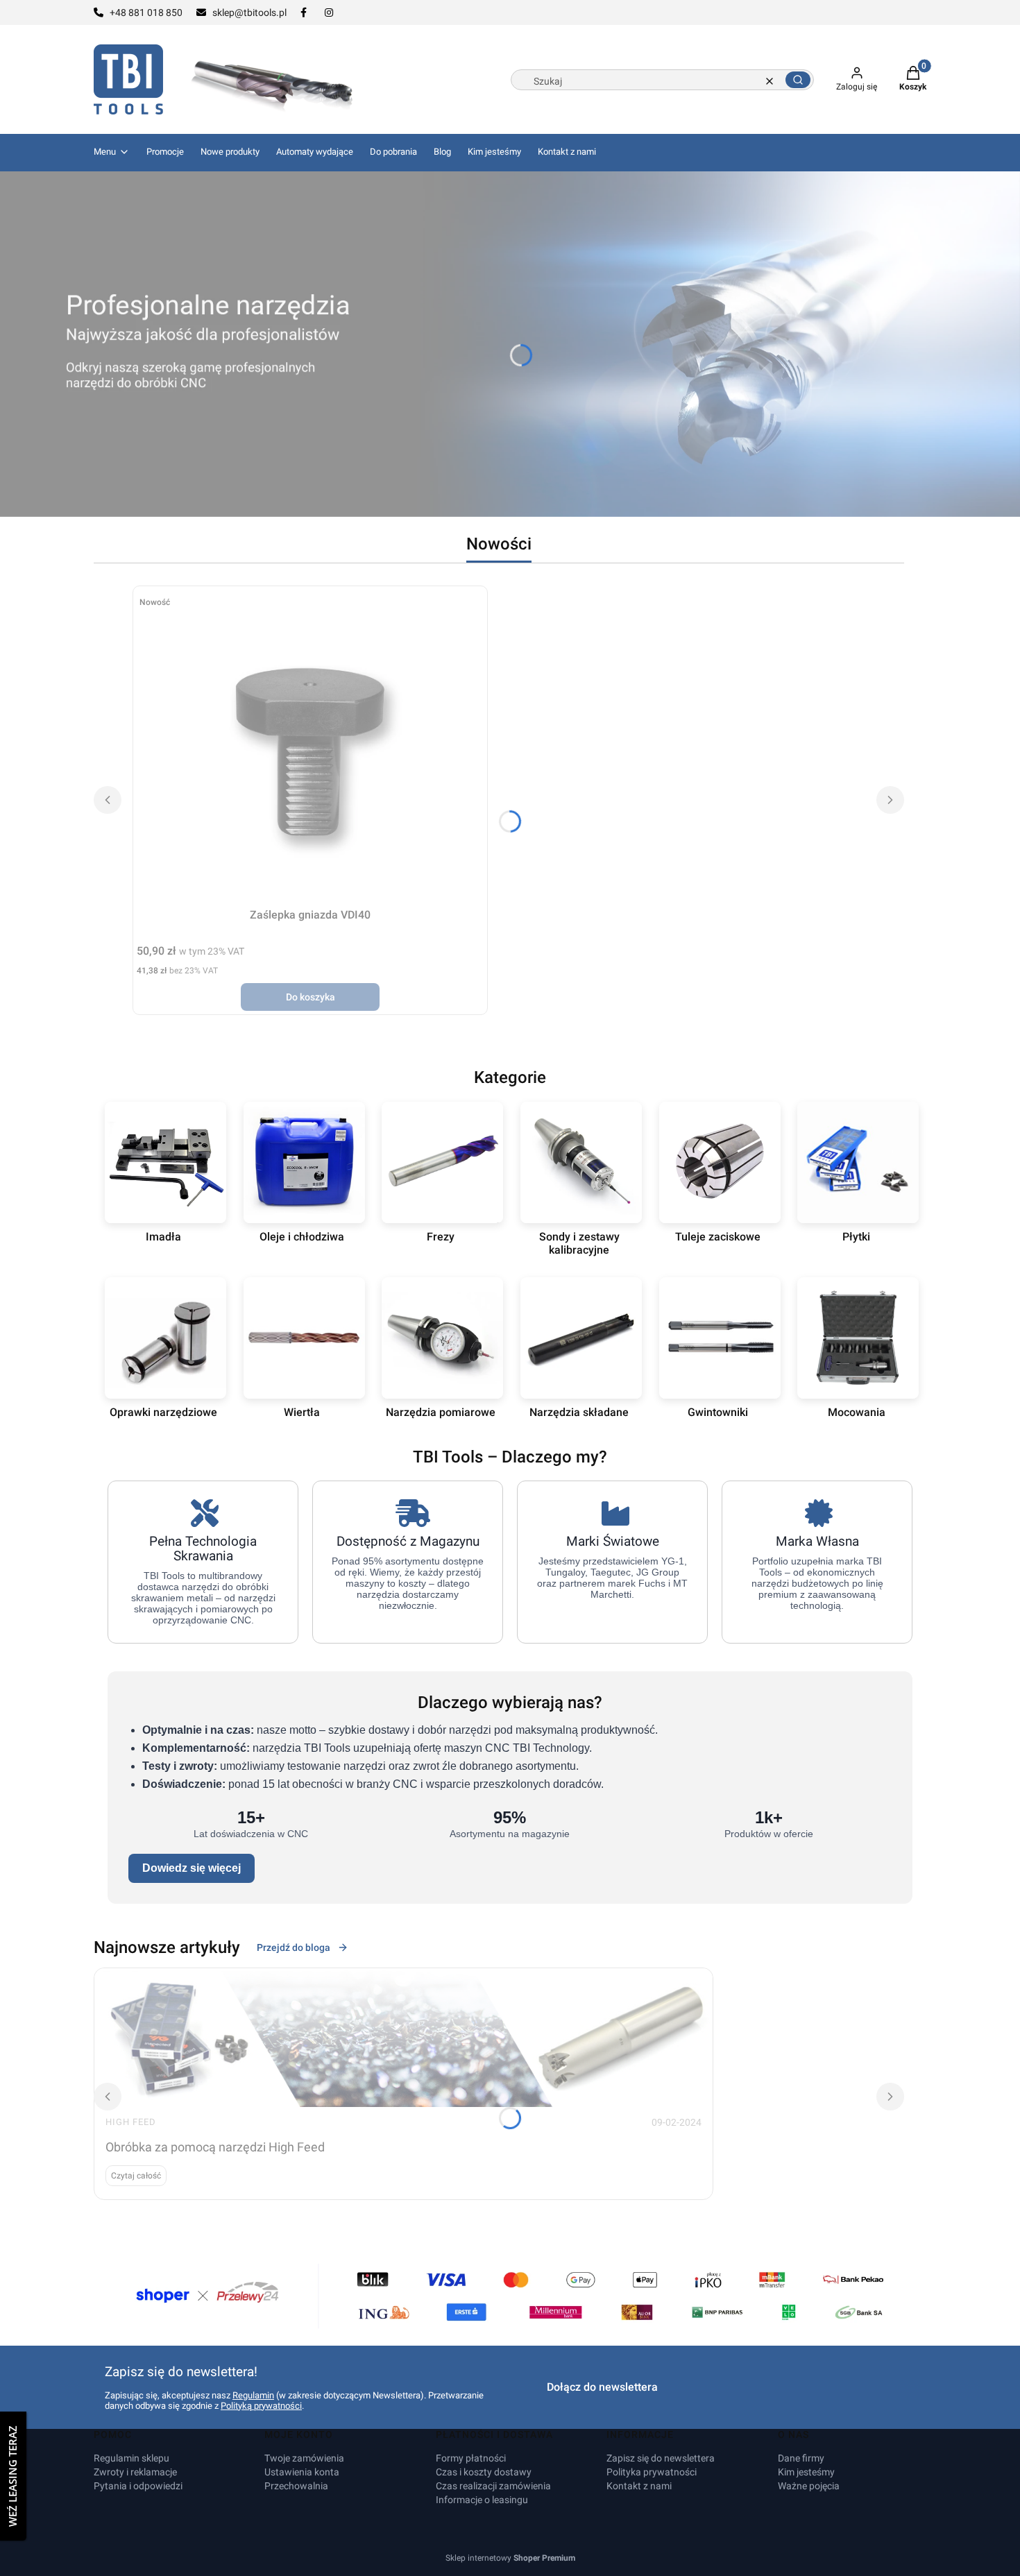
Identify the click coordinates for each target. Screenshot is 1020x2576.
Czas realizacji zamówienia (493, 2486)
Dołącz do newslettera (602, 2387)
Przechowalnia (296, 2486)
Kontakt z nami (639, 2486)
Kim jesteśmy (806, 2472)
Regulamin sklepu (131, 2458)
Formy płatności (471, 2458)
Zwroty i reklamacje (135, 2472)
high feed (131, 2122)
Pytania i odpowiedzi (138, 2486)
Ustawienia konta (302, 2472)
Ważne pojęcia (809, 2486)
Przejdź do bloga (294, 1947)
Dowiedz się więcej (192, 1868)
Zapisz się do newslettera (661, 2458)
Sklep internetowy (510, 2558)
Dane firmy (801, 2458)
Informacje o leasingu (482, 2500)
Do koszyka (311, 997)
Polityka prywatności (652, 2472)
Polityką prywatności (261, 2406)
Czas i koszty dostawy (484, 2472)
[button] (798, 80)
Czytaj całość (136, 2176)
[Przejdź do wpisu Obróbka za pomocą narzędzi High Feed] (403, 2038)
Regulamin (253, 2395)
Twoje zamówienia (304, 2458)
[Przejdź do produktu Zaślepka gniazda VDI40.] (310, 746)
